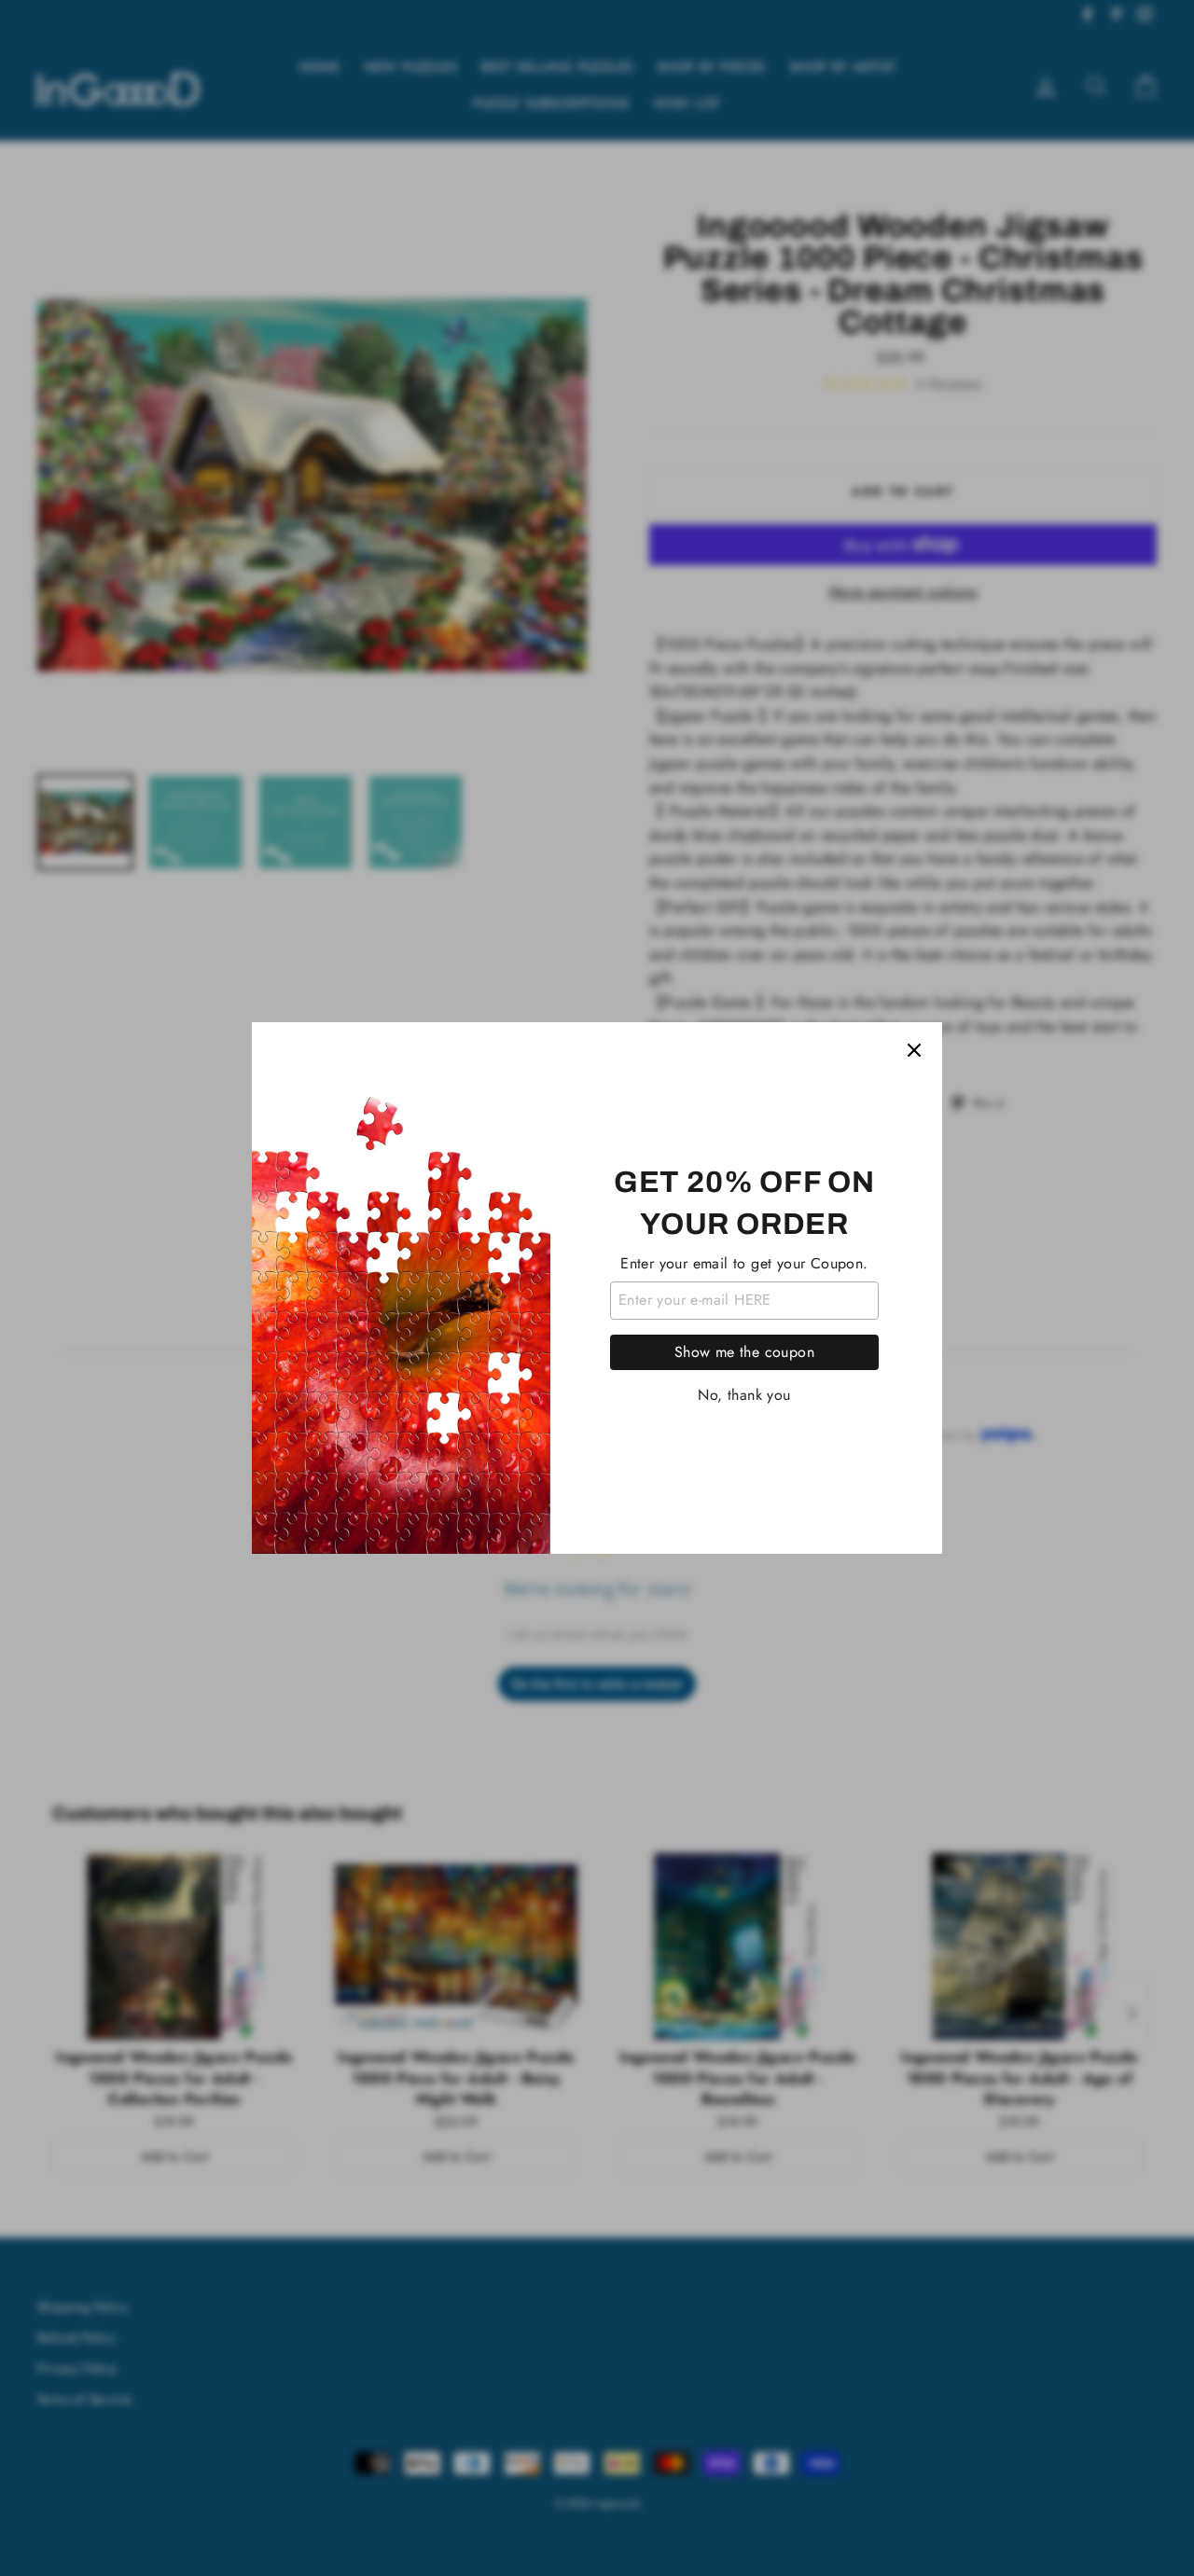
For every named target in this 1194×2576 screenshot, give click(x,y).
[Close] (914, 1050)
